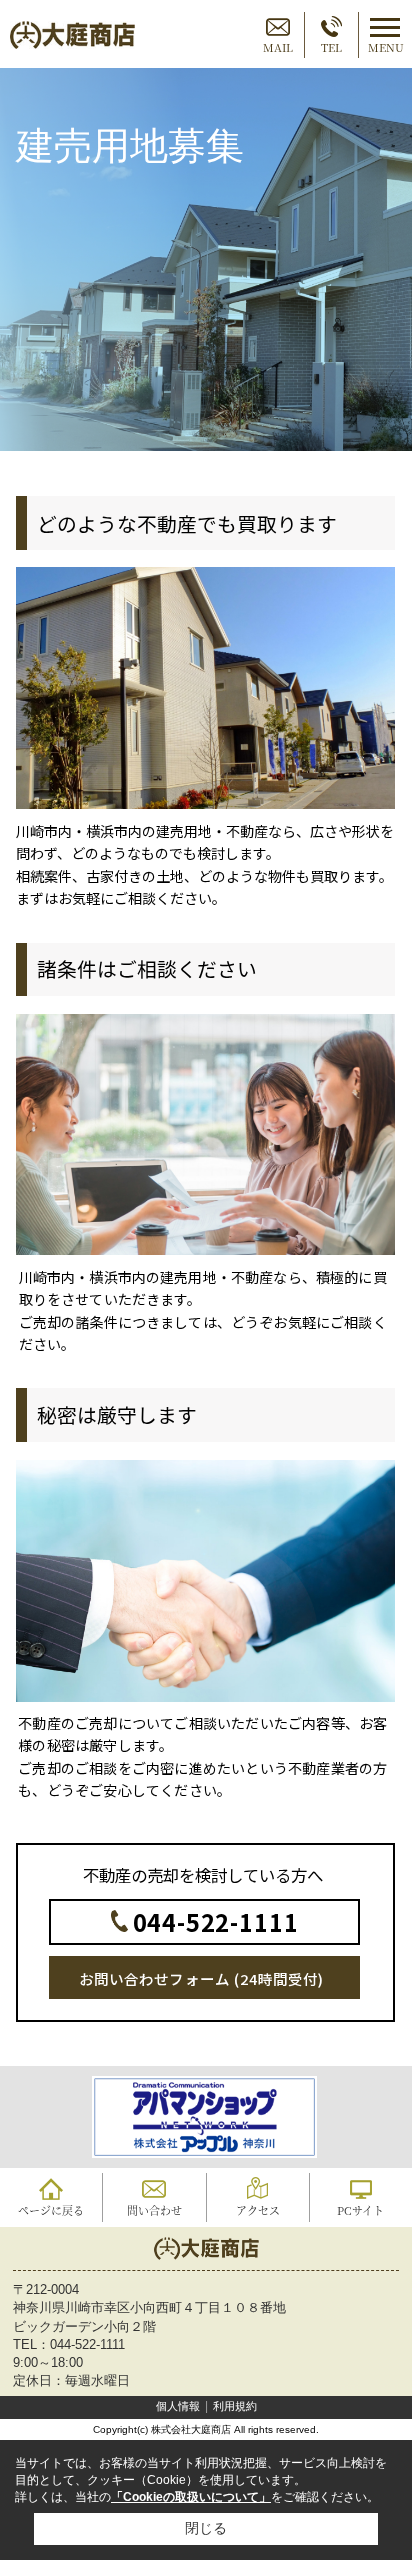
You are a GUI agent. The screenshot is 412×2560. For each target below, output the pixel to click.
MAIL (278, 47)
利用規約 (235, 2406)
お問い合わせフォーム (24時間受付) (201, 1978)
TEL (331, 47)
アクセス (258, 2210)
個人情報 (178, 2406)
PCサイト (360, 2210)
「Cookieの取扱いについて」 (191, 2497)
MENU (386, 47)
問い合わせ (154, 2210)
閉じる (206, 2528)
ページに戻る (51, 2210)
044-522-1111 (216, 1922)
